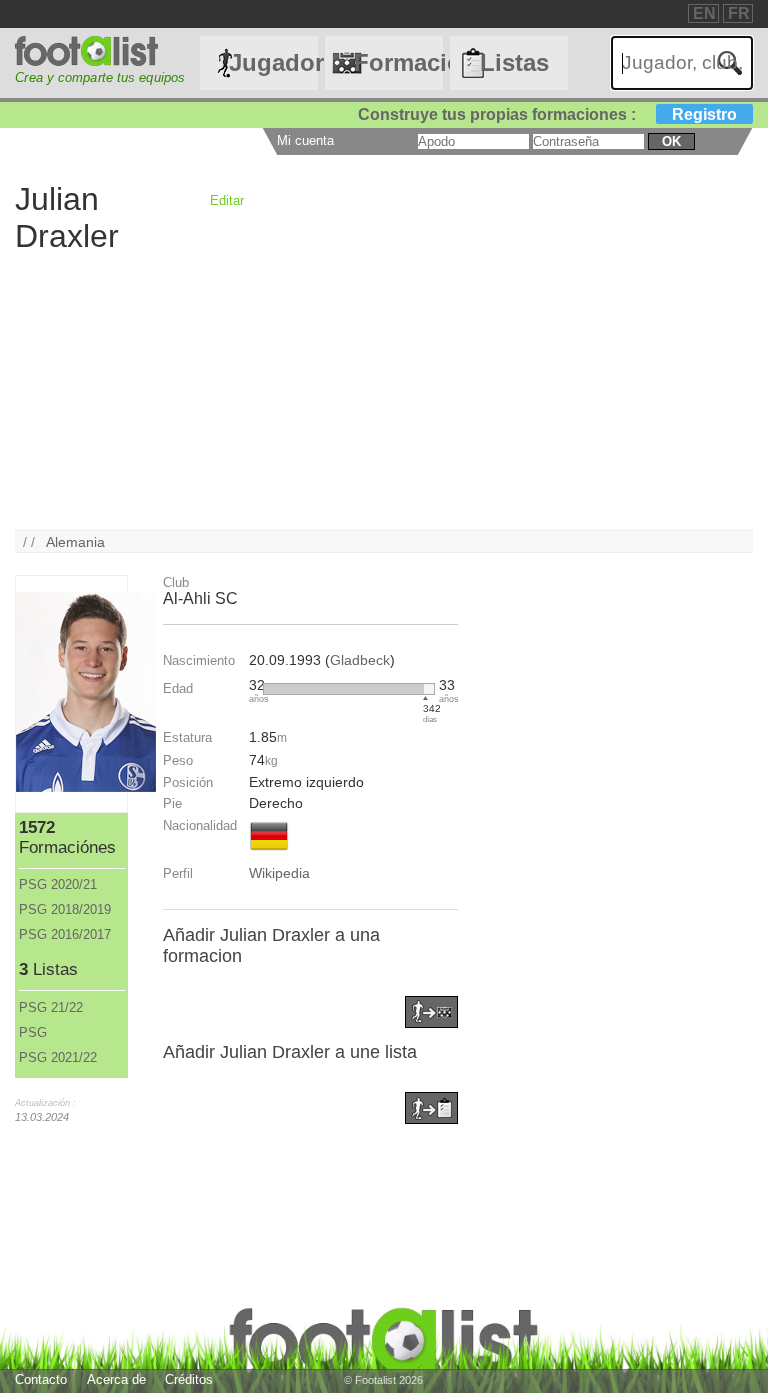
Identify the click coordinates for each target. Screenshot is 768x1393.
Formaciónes (398, 62)
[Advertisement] (383, 390)
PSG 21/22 (51, 1007)
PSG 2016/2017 (65, 934)
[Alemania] (269, 852)
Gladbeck (360, 660)
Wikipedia (279, 873)
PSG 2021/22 (58, 1057)
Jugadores (273, 62)
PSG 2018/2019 (65, 909)
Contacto (41, 1379)
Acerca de (116, 1379)
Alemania (75, 542)
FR (739, 13)
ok (671, 141)
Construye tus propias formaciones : (547, 114)
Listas (514, 62)
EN (704, 13)
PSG (33, 1032)
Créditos (189, 1379)
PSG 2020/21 (58, 884)
